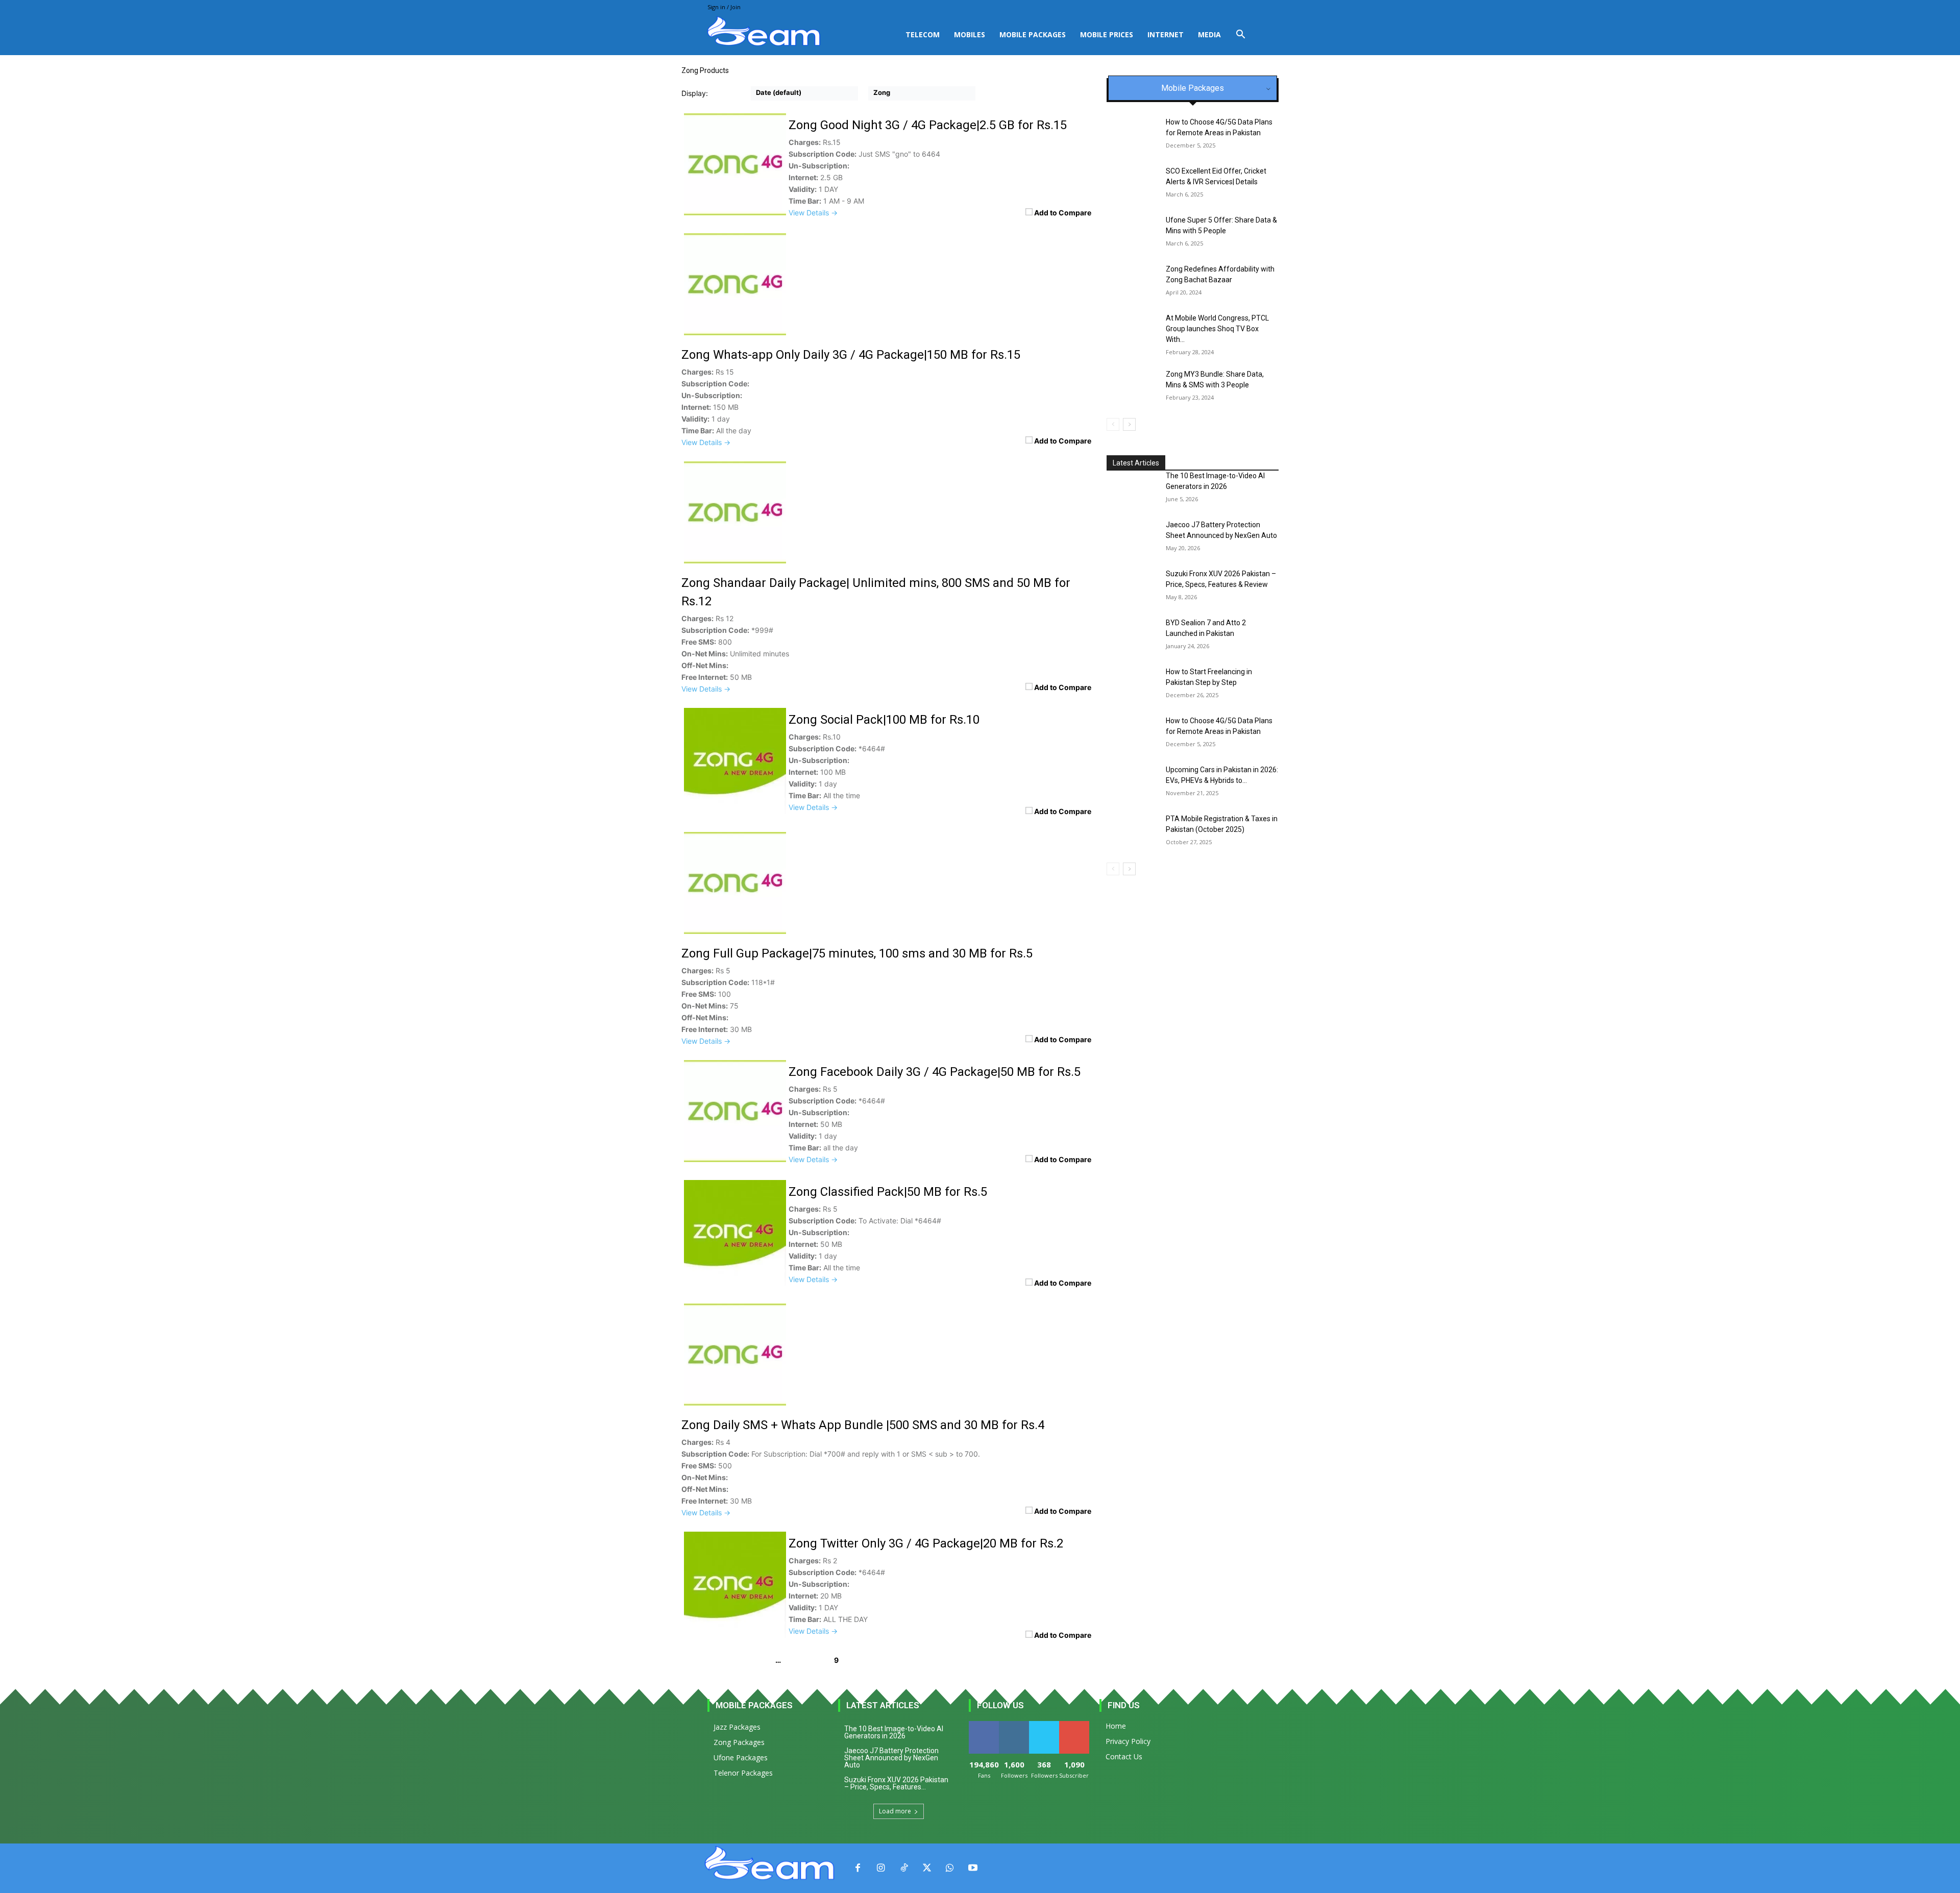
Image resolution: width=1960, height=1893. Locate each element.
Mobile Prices (1107, 34)
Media (1209, 34)
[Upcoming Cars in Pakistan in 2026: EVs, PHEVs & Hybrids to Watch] (1132, 782)
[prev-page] (1113, 424)
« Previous (703, 1660)
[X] (927, 1868)
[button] (1240, 35)
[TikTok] (904, 1868)
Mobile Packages (1033, 34)
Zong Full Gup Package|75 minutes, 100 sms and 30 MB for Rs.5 (857, 953)
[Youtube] (973, 1868)
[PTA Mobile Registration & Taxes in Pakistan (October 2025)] (1132, 831)
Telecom (923, 34)
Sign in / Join (724, 7)
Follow (1014, 1725)
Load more (895, 1811)
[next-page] (1129, 424)
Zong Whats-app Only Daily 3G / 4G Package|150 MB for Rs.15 (851, 355)
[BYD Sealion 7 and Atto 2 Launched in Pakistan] (1132, 635)
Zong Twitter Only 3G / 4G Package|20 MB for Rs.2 (926, 1543)
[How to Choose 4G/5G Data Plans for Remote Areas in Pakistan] (1132, 733)
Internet (1166, 34)
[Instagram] (881, 1868)
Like (984, 1725)
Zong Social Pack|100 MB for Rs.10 (884, 720)
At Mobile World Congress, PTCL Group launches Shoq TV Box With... (1217, 329)
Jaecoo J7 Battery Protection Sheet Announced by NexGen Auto (891, 1758)
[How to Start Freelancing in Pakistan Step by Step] (1132, 684)
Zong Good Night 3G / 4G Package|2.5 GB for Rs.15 (928, 125)
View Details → (813, 213)
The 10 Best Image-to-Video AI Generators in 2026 (894, 1732)
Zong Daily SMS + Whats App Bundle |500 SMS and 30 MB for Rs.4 (863, 1425)
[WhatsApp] (950, 1868)
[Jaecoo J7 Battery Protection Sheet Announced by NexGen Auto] (1132, 537)
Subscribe (1075, 1725)
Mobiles (970, 34)
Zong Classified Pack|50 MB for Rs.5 (888, 1192)
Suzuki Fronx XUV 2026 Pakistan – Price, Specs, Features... (896, 1783)
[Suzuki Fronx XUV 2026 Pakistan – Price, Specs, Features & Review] (1132, 586)
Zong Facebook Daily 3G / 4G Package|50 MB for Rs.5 (935, 1072)
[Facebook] (858, 1868)
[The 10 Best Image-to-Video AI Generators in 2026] (1132, 488)
